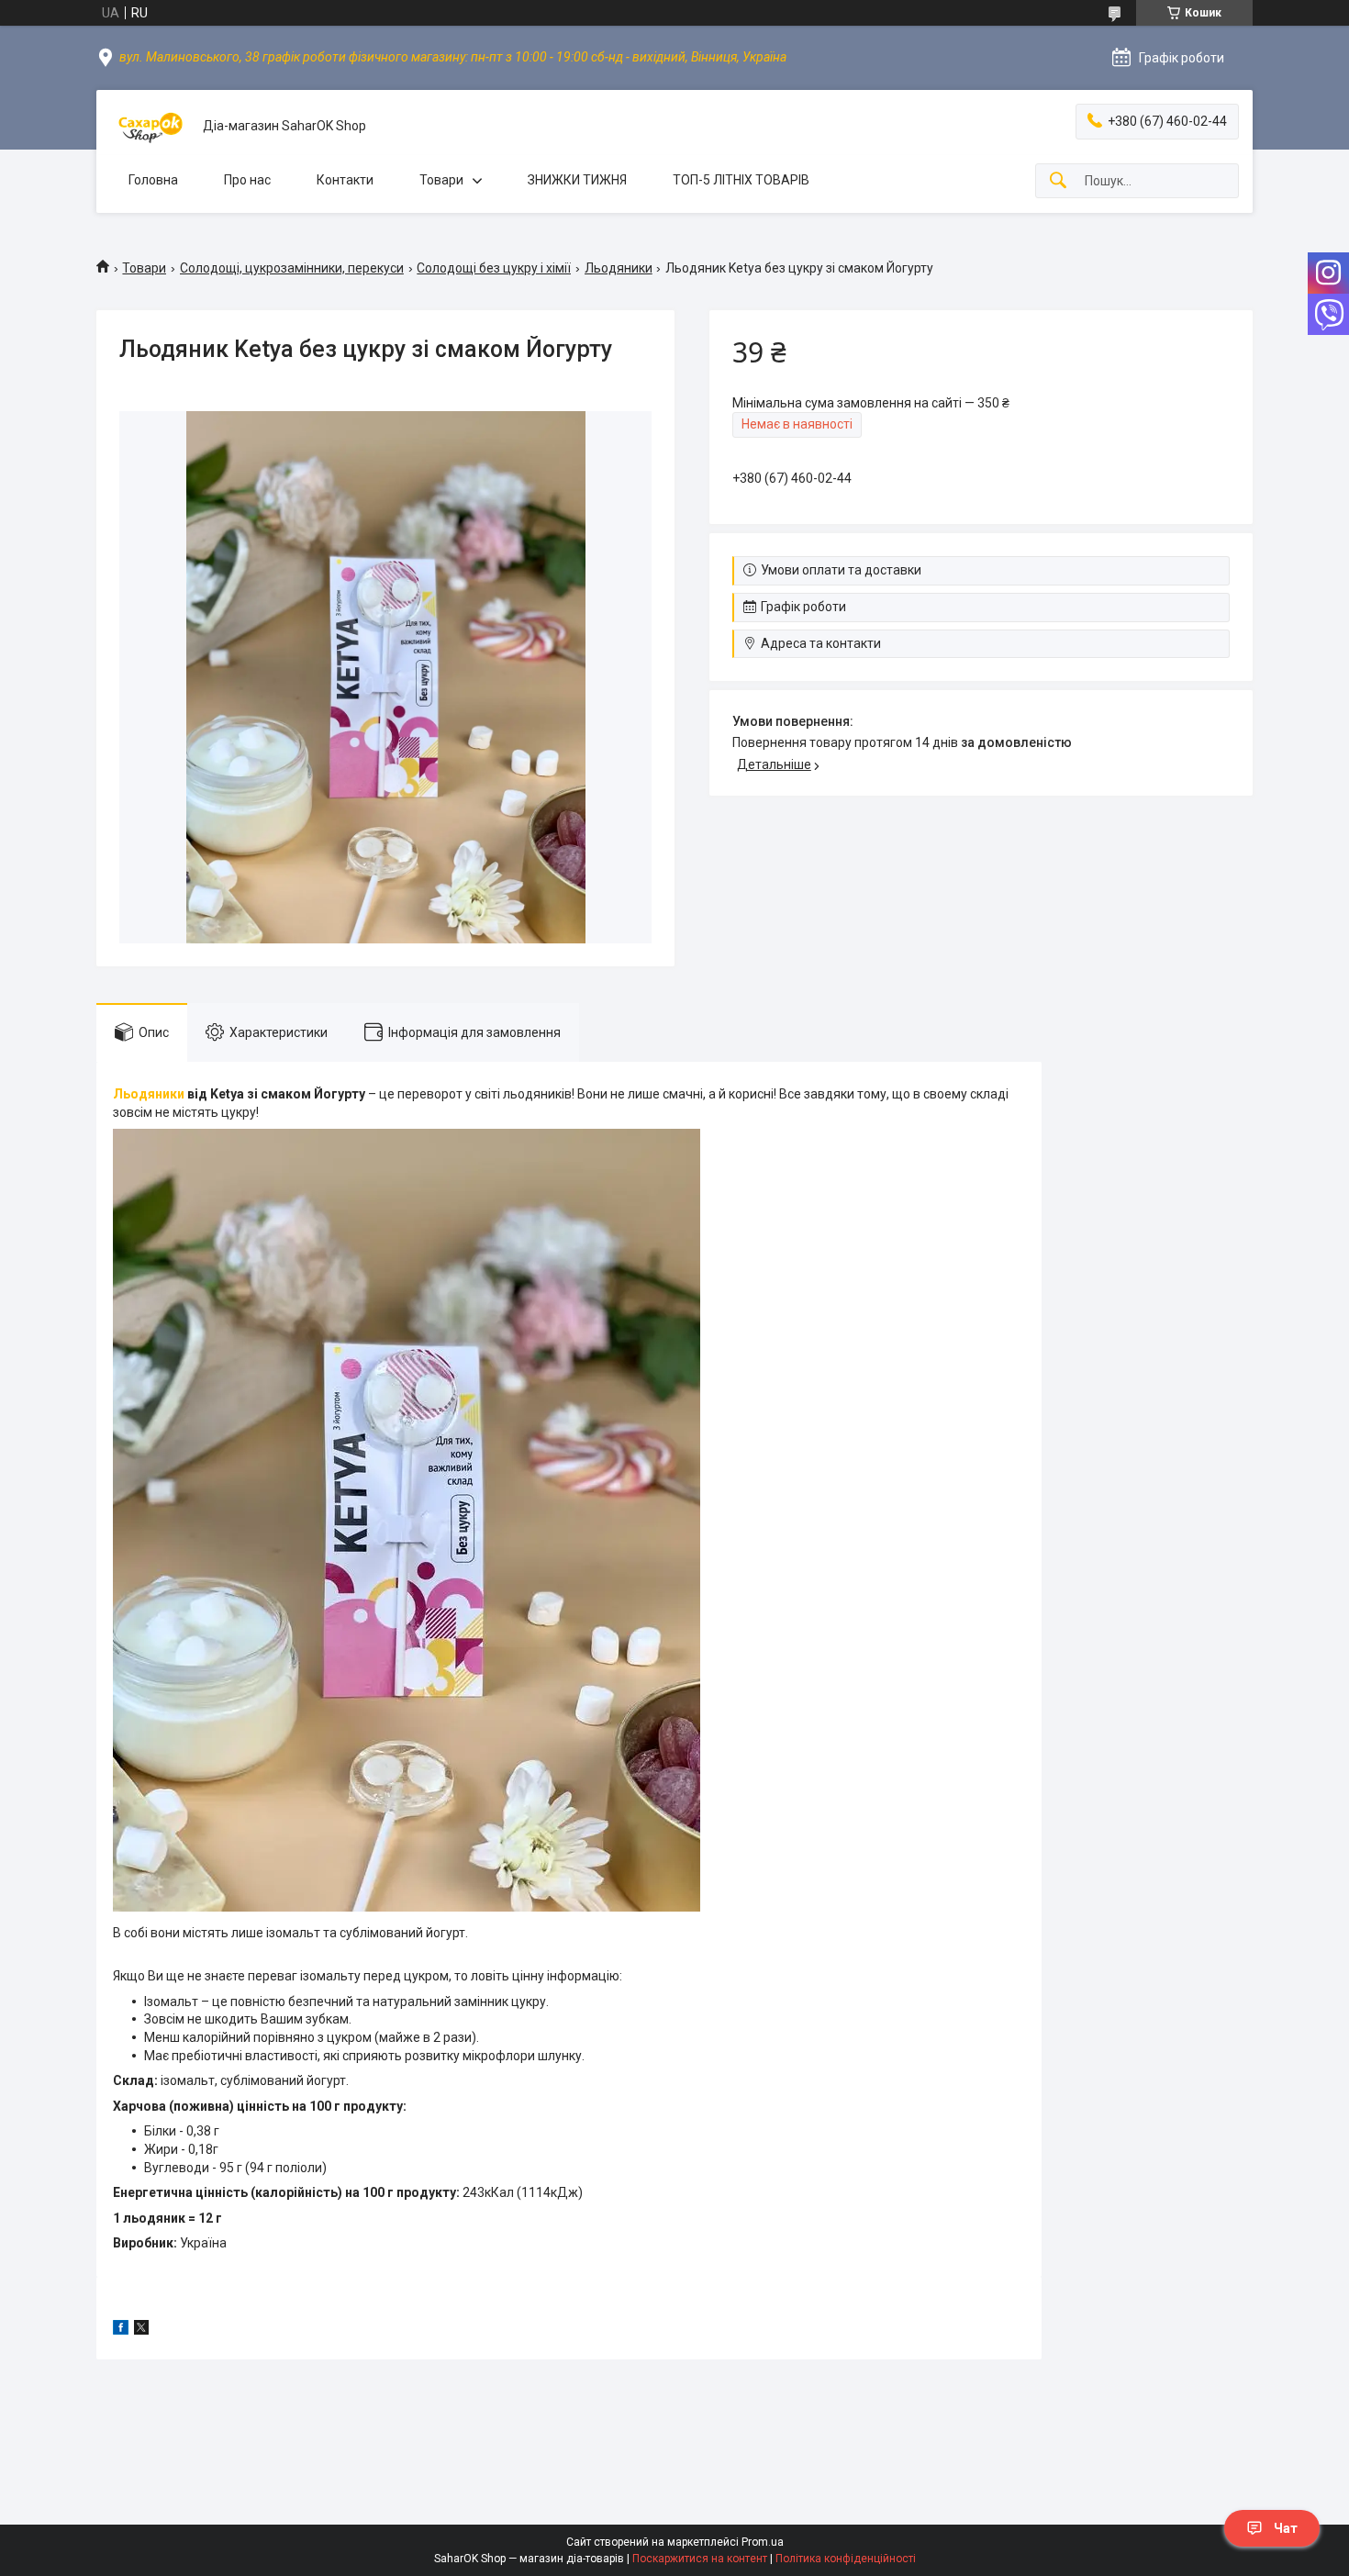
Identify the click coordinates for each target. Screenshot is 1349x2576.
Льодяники (619, 268)
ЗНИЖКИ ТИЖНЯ (577, 180)
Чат (1286, 2528)
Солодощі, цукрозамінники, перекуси (292, 268)
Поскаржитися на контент (700, 2559)
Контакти (345, 180)
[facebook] (121, 2330)
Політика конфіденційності (846, 2559)
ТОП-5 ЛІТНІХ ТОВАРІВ (741, 180)
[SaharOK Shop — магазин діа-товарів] (150, 126)
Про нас (247, 180)
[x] (141, 2330)
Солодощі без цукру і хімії (494, 268)
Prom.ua (763, 2542)
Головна (153, 180)
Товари (441, 180)
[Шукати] (1058, 181)
